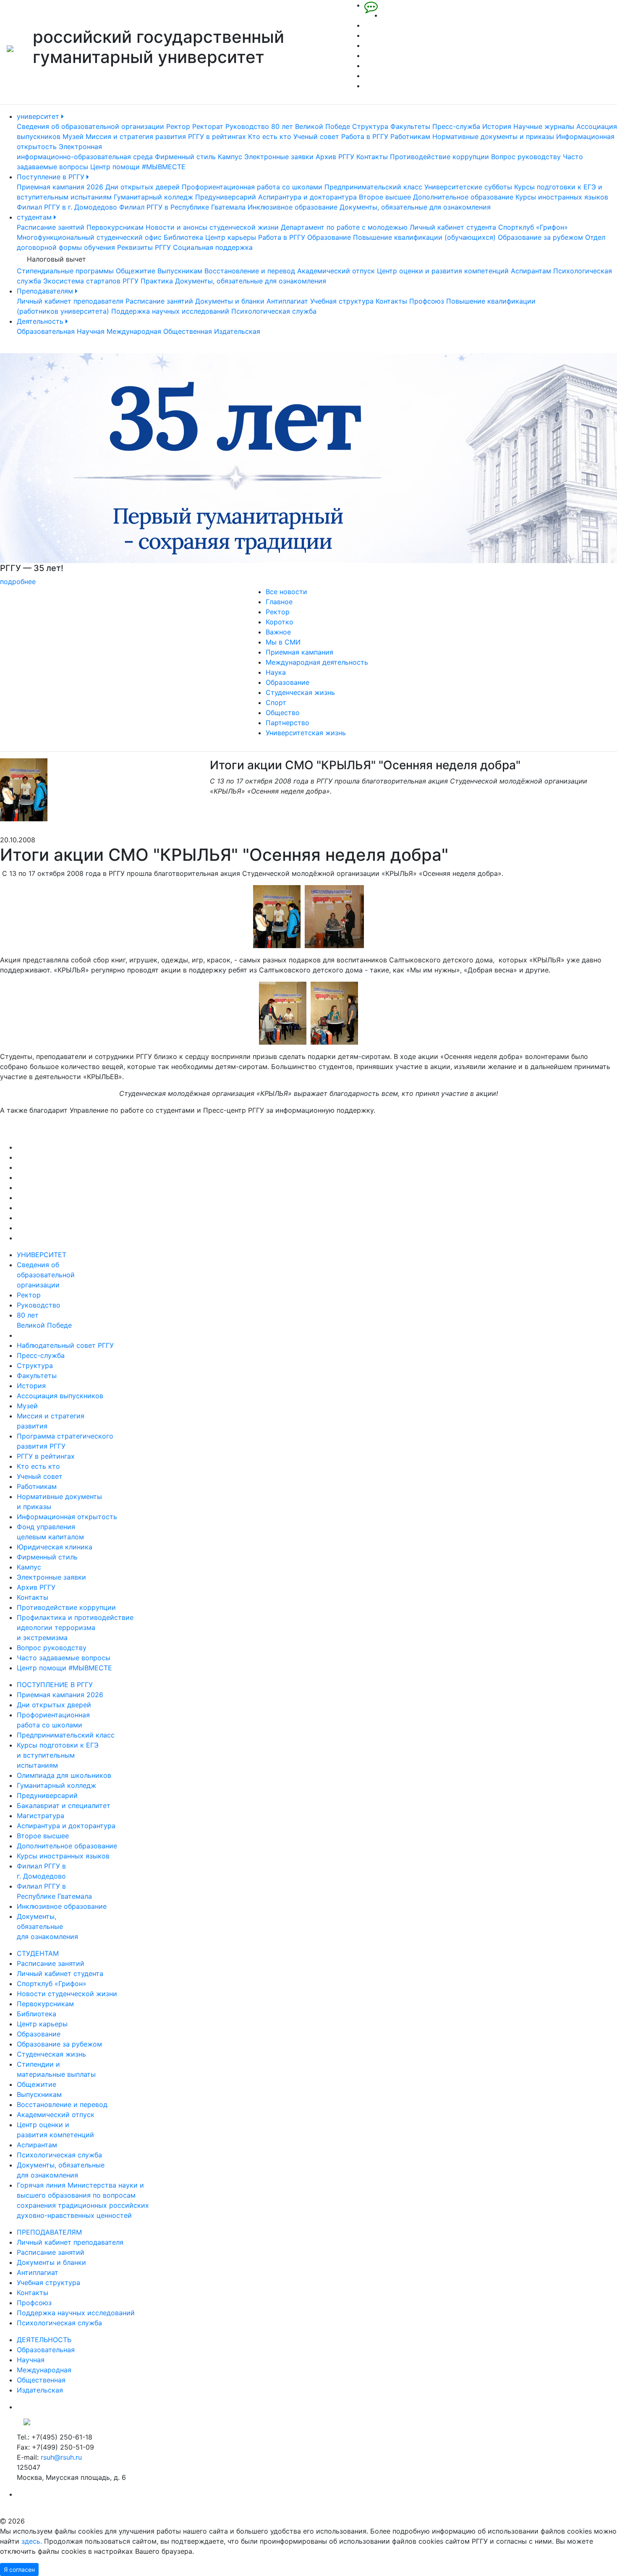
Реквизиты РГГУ (144, 247)
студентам (35, 217)
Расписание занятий (51, 227)
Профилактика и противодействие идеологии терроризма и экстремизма (75, 1627)
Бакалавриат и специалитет (64, 1806)
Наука (276, 672)
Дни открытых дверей (142, 187)
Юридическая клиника (55, 1547)
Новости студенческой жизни (67, 1994)
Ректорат (208, 126)
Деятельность (41, 321)
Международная (134, 331)
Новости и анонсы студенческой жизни (212, 227)
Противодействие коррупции (439, 157)
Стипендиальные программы (65, 271)
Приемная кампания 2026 (60, 187)
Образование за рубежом (540, 237)
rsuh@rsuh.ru (61, 2457)
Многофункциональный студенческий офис (89, 237)
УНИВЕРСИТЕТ (42, 1255)
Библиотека (183, 237)
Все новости (286, 592)
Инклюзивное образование (293, 207)
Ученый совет (316, 136)
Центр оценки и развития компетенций (443, 271)
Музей (73, 136)
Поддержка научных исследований (170, 311)
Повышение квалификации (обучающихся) (424, 237)
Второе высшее (385, 197)
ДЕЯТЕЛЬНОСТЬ (44, 2340)
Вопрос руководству (526, 157)
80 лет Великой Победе (311, 126)
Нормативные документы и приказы (493, 136)
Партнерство (288, 723)
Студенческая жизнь (300, 692)
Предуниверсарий (226, 197)
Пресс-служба (456, 126)
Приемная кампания (299, 652)
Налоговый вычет (56, 259)
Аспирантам (531, 271)
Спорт (276, 702)
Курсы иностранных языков (562, 197)
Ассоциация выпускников (60, 1396)
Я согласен (19, 2569)
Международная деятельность (317, 662)
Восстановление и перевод (250, 271)
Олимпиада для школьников (64, 1775)
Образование (329, 237)
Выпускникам (180, 271)
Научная (91, 331)
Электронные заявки (279, 157)
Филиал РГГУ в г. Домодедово (67, 207)
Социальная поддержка (213, 247)
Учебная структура (342, 301)
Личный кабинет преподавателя (70, 301)
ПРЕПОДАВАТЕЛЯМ (49, 2232)
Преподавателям (46, 291)
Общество (283, 713)
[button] (46, 470)
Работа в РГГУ (365, 136)
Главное (279, 602)
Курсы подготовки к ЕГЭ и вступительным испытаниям (58, 1755)
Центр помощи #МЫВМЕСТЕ (138, 167)
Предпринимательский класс (373, 187)
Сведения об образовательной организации (90, 126)
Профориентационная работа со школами (252, 187)
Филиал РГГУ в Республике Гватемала (182, 207)
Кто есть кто (270, 136)
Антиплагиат (287, 301)
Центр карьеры (231, 237)
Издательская (237, 331)
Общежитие (136, 271)
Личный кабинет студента (453, 227)
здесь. (32, 2541)
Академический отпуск (336, 271)
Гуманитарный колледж (153, 197)
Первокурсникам (115, 227)
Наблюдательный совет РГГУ (65, 1345)
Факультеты (410, 126)
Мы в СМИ (283, 642)
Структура (370, 126)
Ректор (178, 126)
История (497, 126)
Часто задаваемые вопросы (64, 1658)
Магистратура (41, 1816)
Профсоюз (427, 301)
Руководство (247, 126)
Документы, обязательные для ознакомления (415, 207)
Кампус (230, 157)
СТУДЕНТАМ (38, 1953)
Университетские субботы (468, 187)
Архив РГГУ (335, 157)
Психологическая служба (274, 311)
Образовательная (46, 331)
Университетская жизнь (306, 733)
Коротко (280, 622)
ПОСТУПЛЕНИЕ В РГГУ (55, 1685)
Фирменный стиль (185, 157)
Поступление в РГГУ (52, 177)
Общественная (188, 331)
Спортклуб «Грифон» (533, 227)
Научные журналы (544, 126)
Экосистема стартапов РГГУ (91, 281)
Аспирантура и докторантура (307, 197)
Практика (157, 281)
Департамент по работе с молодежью (344, 227)
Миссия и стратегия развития (136, 136)
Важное (278, 632)
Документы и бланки (230, 301)
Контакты (372, 157)
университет (39, 116)
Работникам (410, 136)
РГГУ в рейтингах (217, 136)
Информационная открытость (67, 1517)
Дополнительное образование (463, 197)
